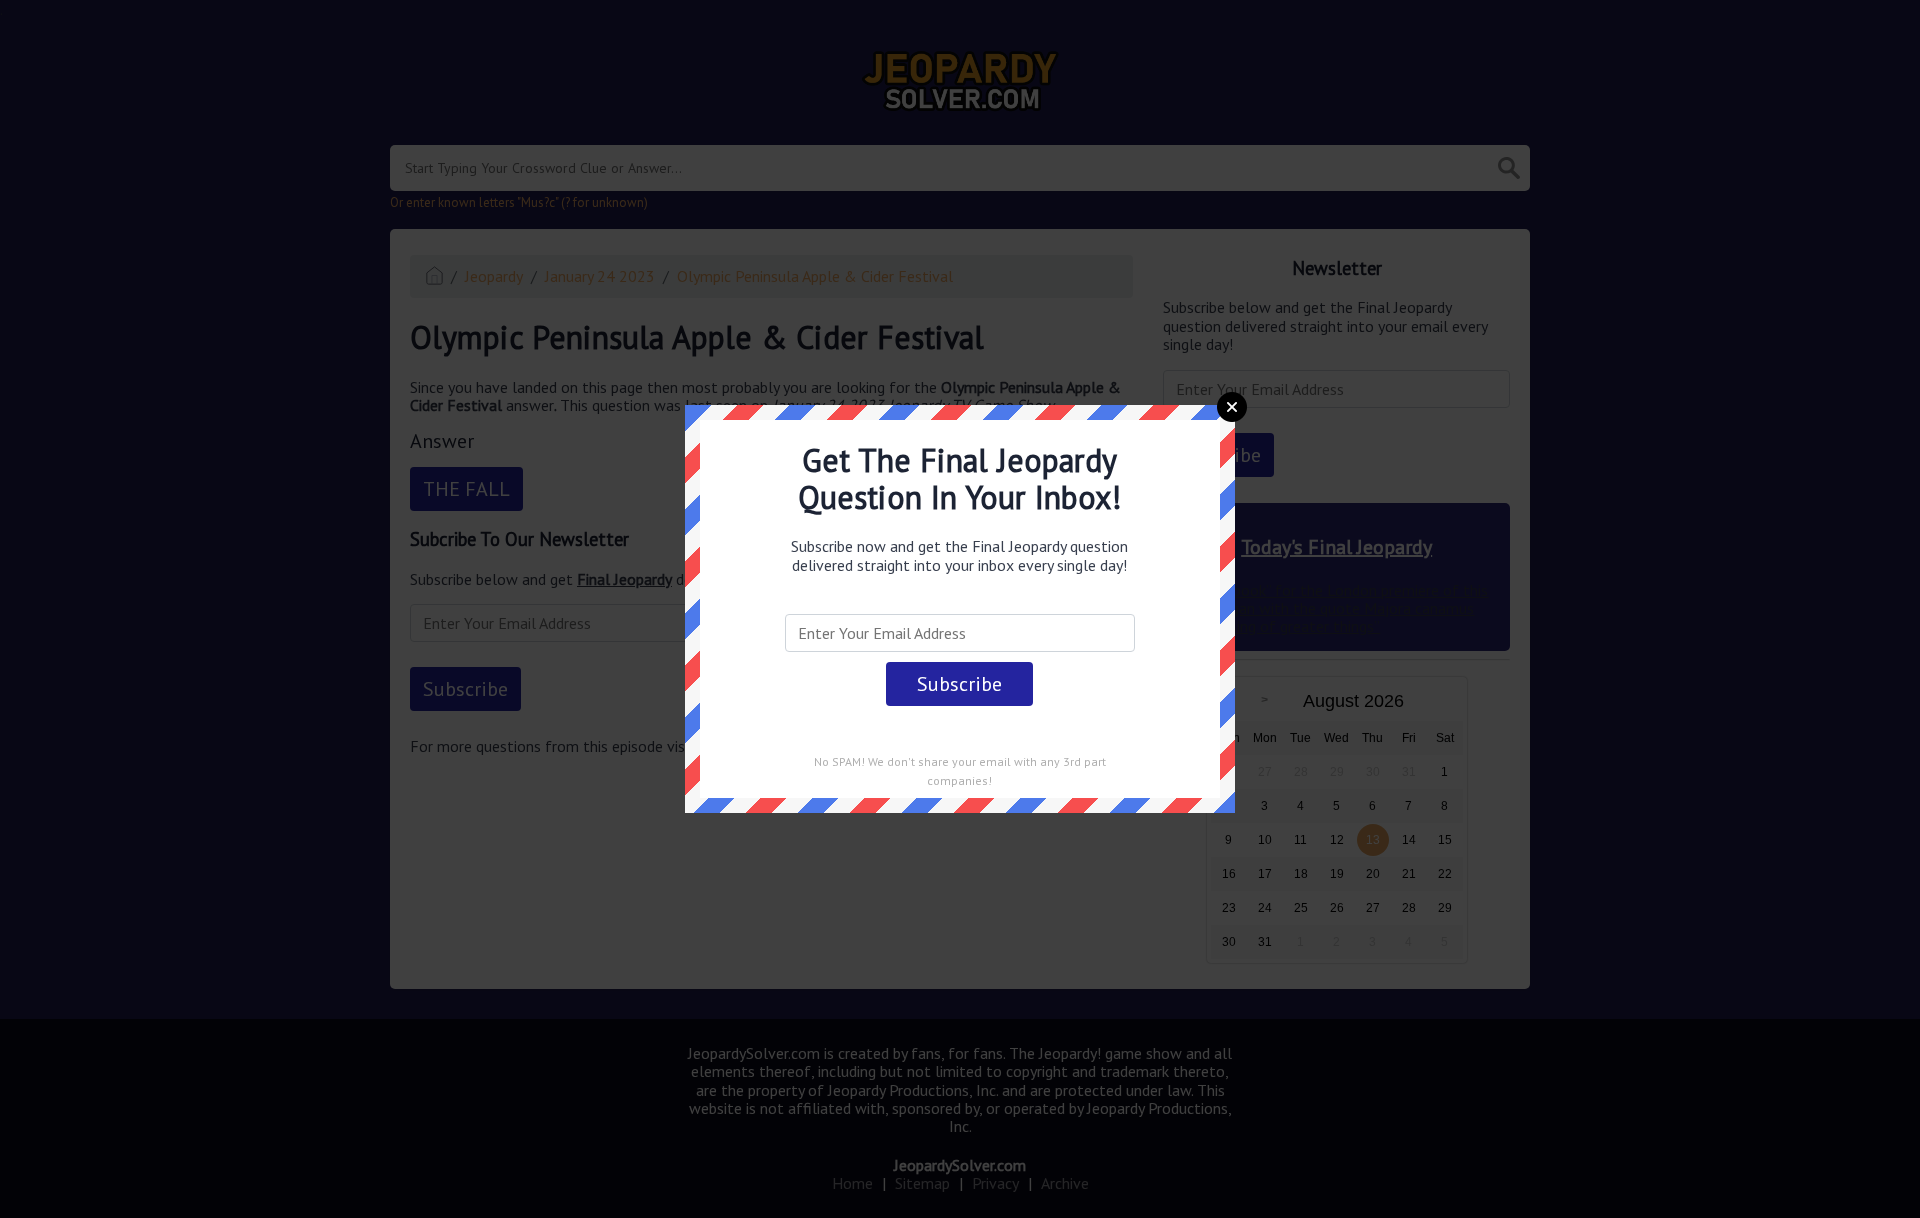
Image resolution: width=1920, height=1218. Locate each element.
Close (1232, 407)
